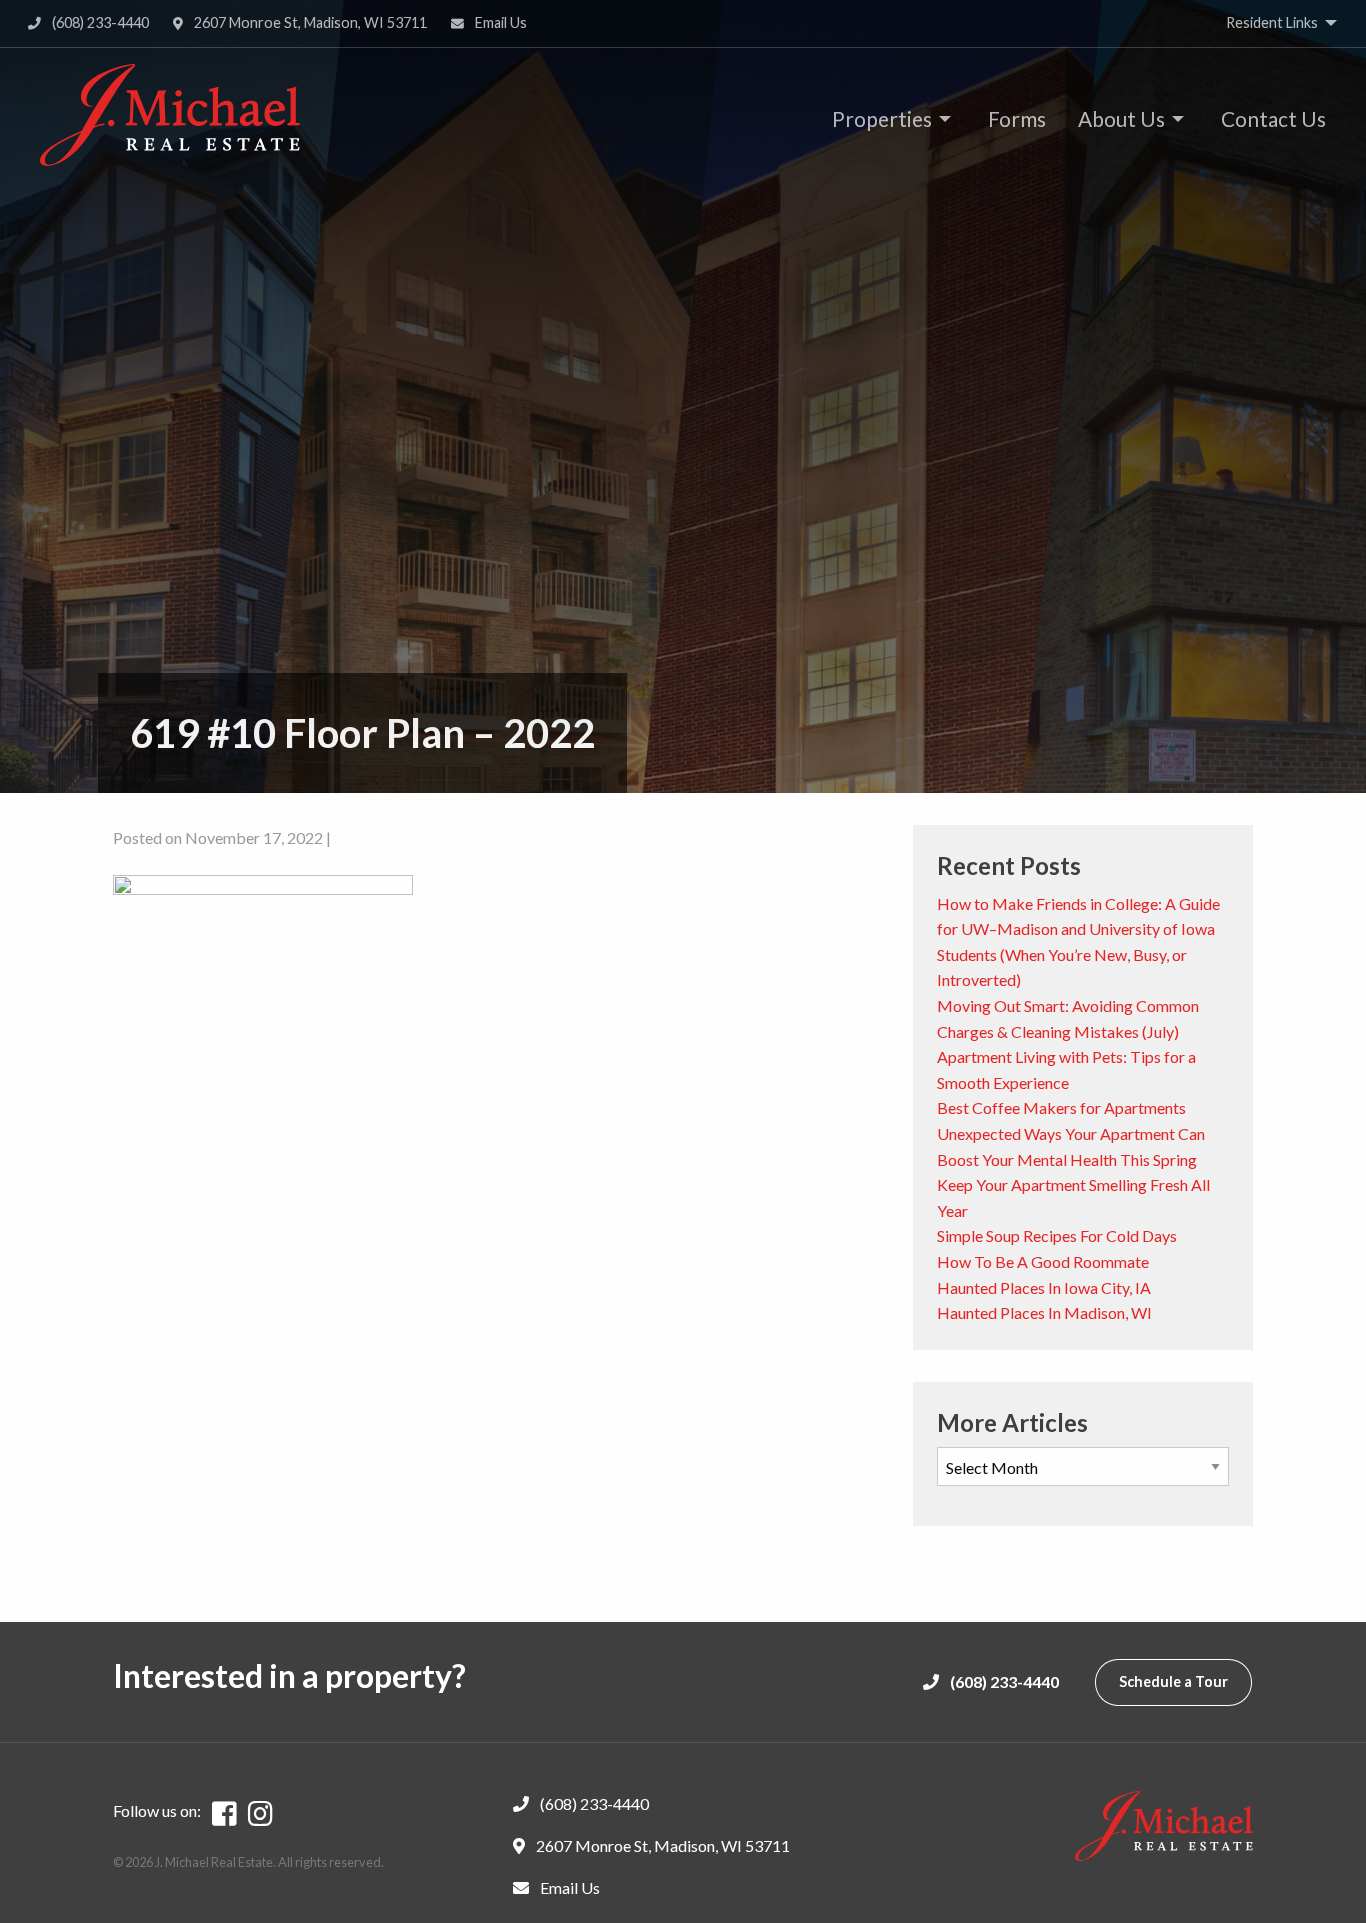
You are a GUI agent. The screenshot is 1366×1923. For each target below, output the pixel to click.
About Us (1121, 118)
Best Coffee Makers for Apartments (1061, 1107)
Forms (1017, 118)
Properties (882, 118)
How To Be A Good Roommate (1043, 1261)
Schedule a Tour (1173, 1681)
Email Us (499, 22)
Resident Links (1272, 22)
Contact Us (1273, 118)
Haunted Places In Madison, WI (1044, 1312)
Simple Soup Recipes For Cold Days (1057, 1235)
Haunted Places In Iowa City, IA (1044, 1287)
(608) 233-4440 (99, 22)
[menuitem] (886, 118)
